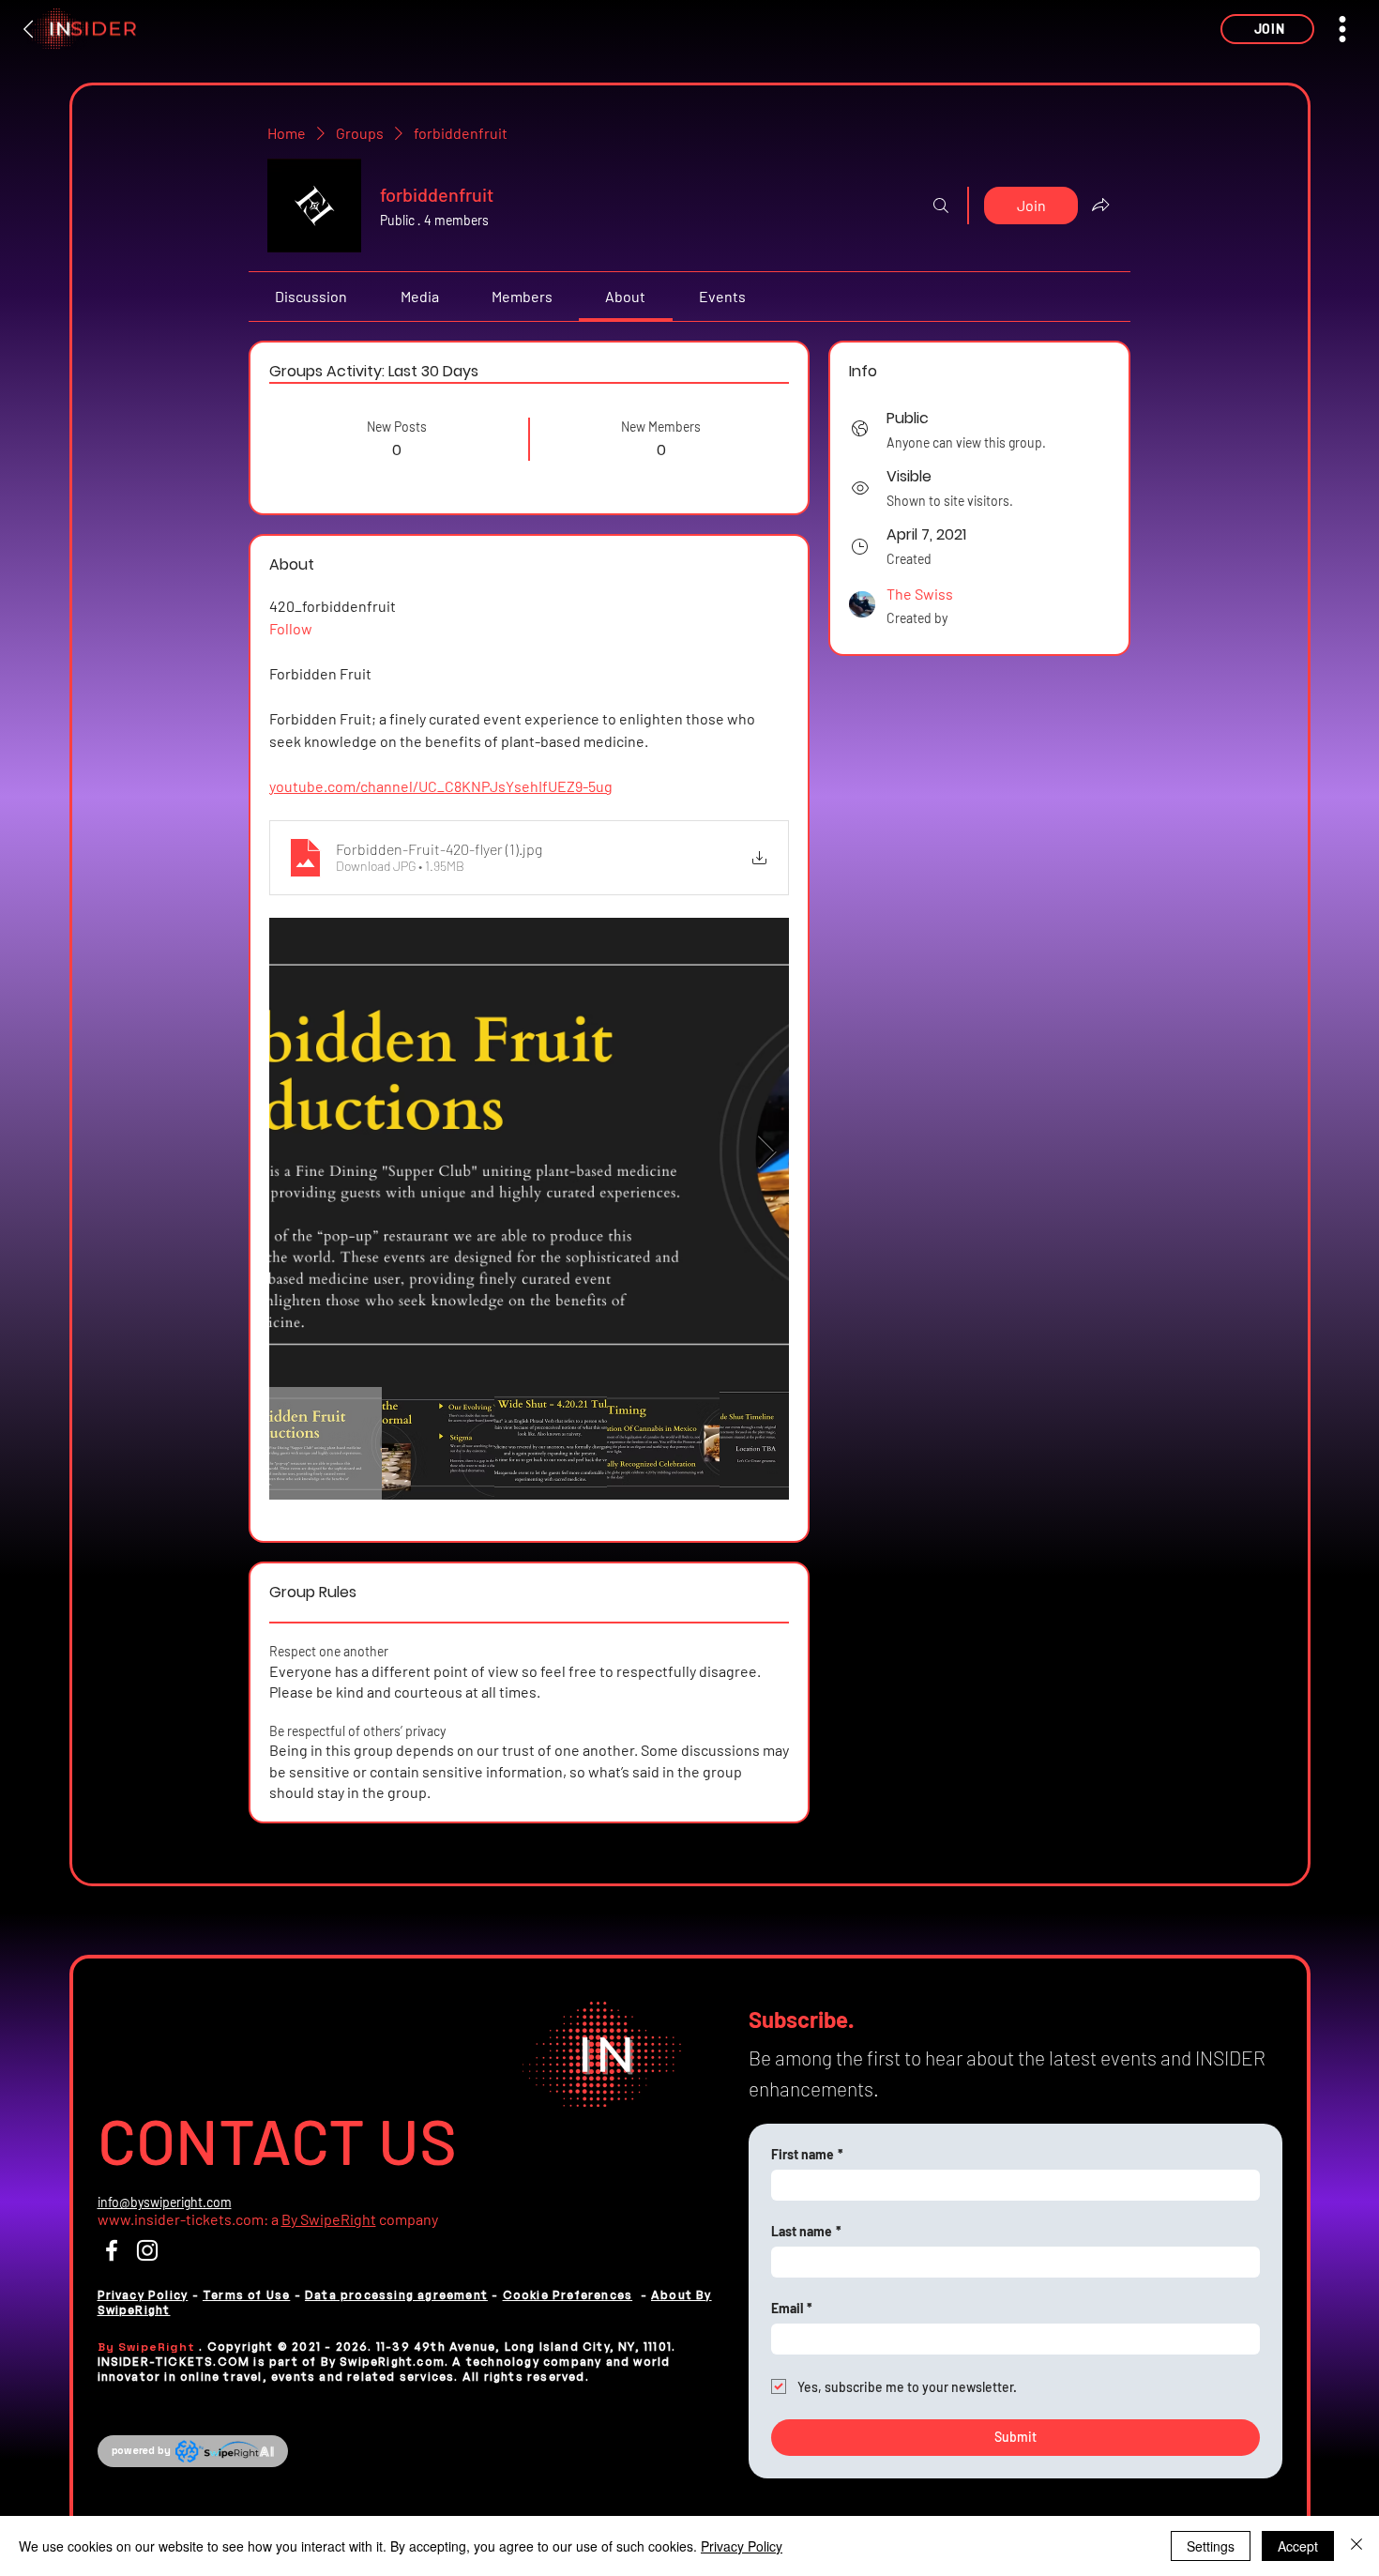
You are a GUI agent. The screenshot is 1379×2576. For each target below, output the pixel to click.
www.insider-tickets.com (181, 2219)
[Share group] (1100, 205)
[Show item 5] (776, 1443)
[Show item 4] (663, 1443)
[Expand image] (529, 1152)
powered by (141, 2450)
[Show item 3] (551, 1443)
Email (792, 2308)
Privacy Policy (143, 2295)
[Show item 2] (438, 1443)
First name (807, 2154)
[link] (311, 296)
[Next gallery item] (767, 1152)
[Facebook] (112, 2250)
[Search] (941, 206)
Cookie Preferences (568, 2295)
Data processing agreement (396, 2295)
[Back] (29, 29)
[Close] (1356, 2546)
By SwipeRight (329, 2219)
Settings (1211, 2546)
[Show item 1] (326, 1443)
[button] (1267, 29)
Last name (806, 2231)
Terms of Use (246, 2295)
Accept (1298, 2546)
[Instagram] (147, 2250)
